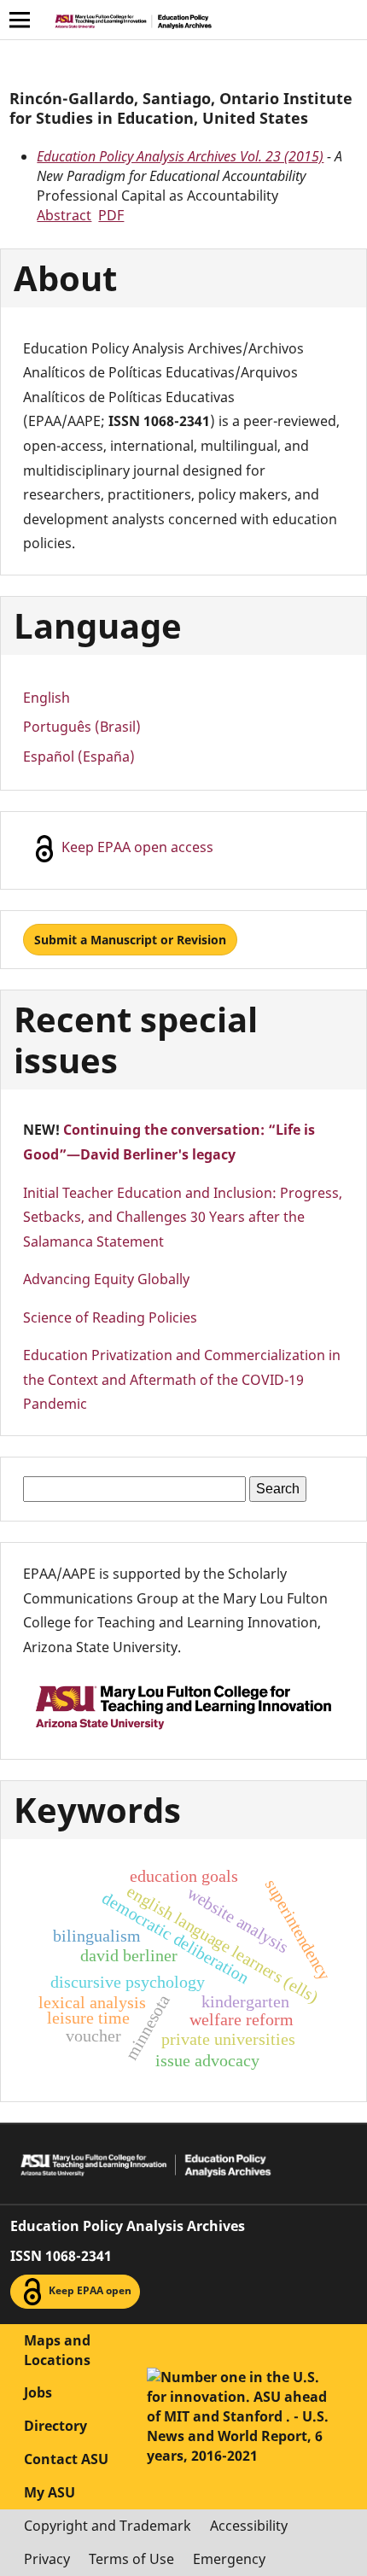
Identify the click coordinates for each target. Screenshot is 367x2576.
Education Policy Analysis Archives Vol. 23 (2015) (180, 156)
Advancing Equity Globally (106, 1279)
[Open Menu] (20, 20)
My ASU (50, 2492)
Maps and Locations (57, 2350)
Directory (55, 2426)
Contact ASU (66, 2459)
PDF (111, 215)
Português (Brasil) (82, 727)
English (47, 698)
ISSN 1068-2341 (61, 2256)
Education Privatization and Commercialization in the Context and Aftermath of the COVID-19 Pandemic (182, 1379)
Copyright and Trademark (108, 2526)
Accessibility (249, 2526)
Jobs (38, 2392)
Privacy (47, 2559)
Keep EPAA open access (136, 847)
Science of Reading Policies (110, 1317)
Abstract (64, 215)
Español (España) (79, 756)
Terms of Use (131, 2559)
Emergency (229, 2559)
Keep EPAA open (89, 2290)
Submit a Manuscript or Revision (130, 940)
